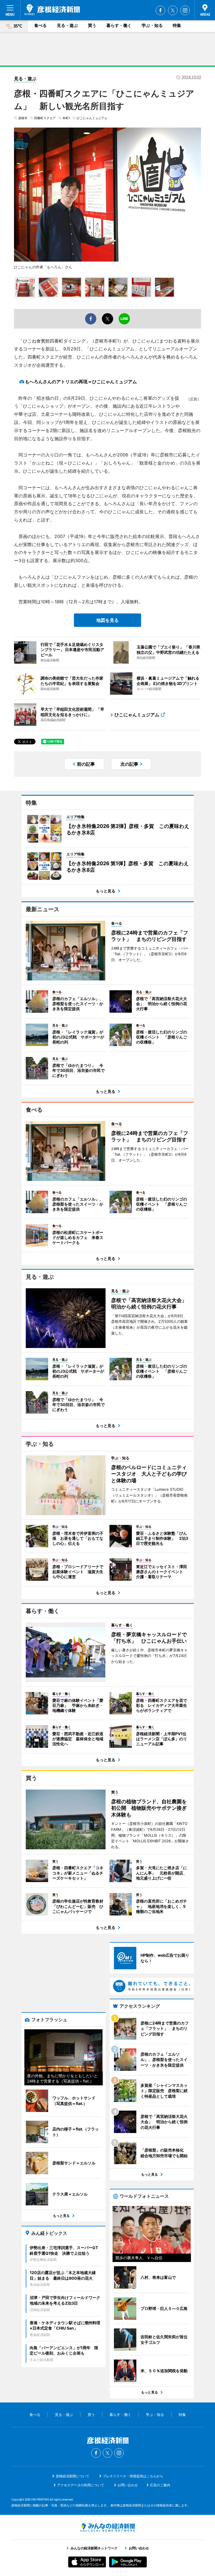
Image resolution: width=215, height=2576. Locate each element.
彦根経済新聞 (52, 10)
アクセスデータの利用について (81, 2485)
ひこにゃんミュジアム (92, 118)
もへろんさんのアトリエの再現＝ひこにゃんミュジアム (81, 382)
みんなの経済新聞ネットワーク (107, 2527)
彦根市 (23, 118)
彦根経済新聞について (73, 2476)
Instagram (185, 10)
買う (92, 25)
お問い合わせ (128, 2485)
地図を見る (107, 620)
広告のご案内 (160, 2485)
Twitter (173, 10)
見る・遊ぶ (67, 25)
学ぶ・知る (152, 25)
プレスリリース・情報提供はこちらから (133, 2476)
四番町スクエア (45, 118)
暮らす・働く (119, 25)
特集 (177, 25)
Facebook (160, 10)
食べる (40, 25)
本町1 (66, 118)
